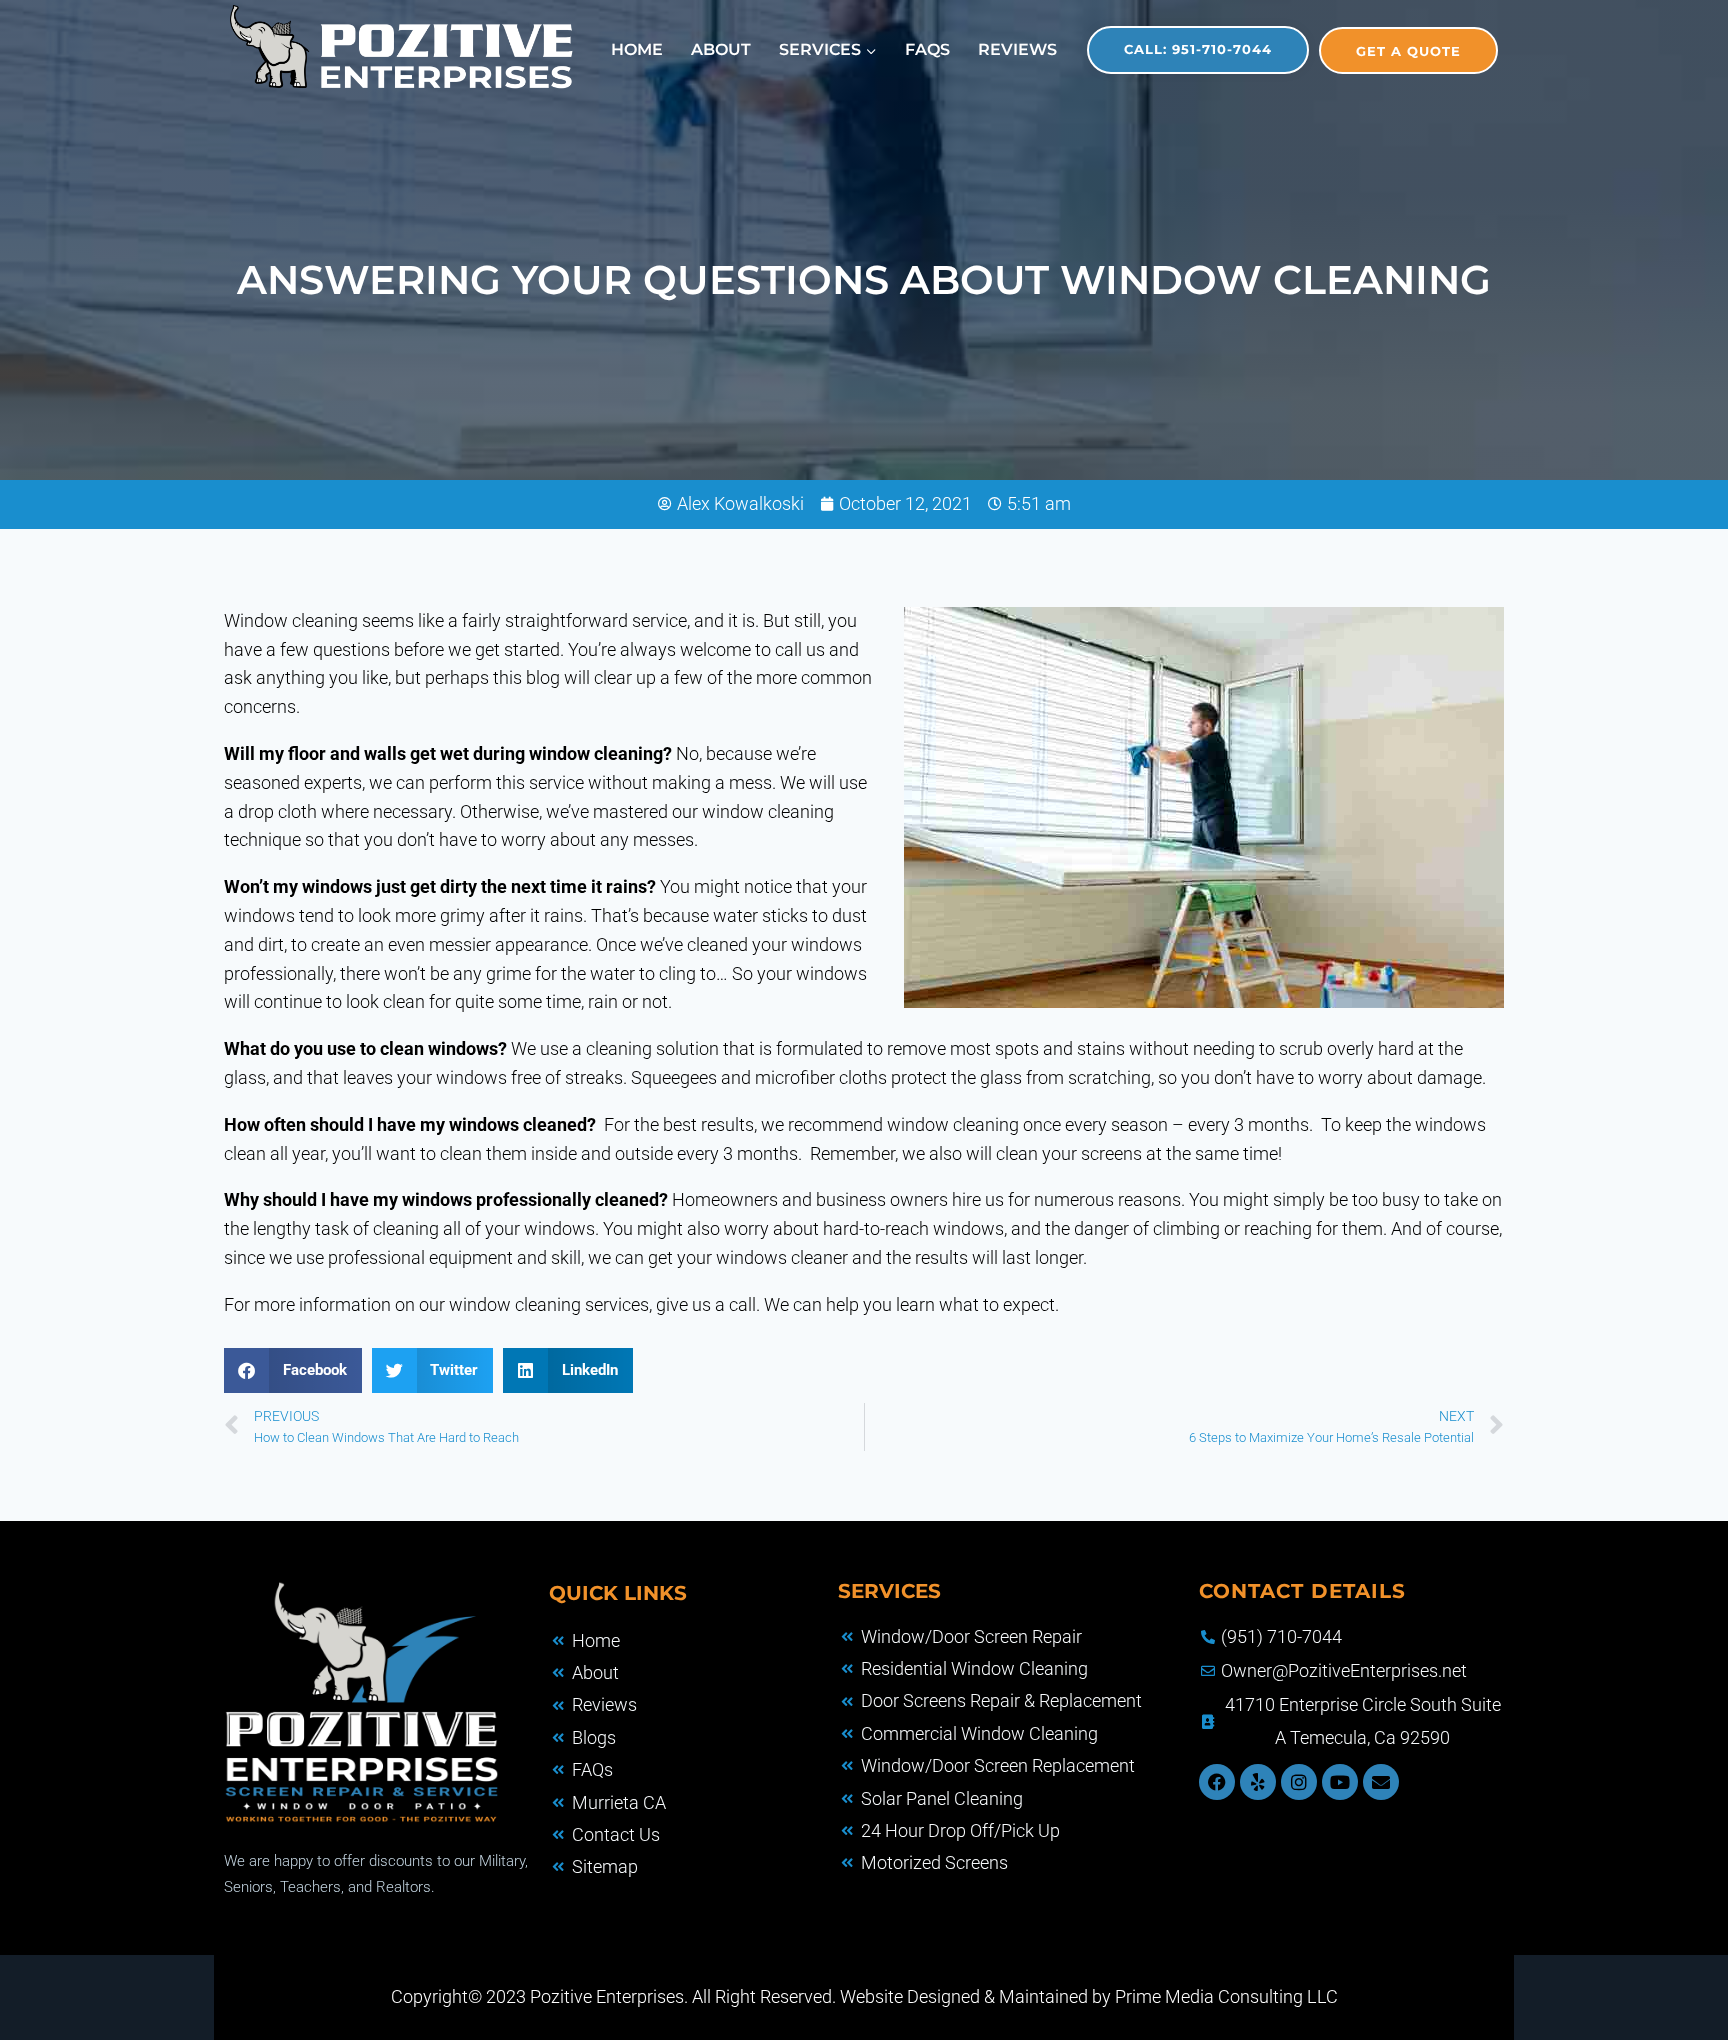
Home (637, 49)
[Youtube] (1340, 1782)
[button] (293, 1370)
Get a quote (1408, 51)
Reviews (1017, 49)
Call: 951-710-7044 (1198, 49)
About (721, 49)
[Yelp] (1258, 1782)
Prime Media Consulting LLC (1226, 1996)
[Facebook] (1217, 1782)
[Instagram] (1299, 1782)
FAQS (927, 49)
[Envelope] (1381, 1782)
